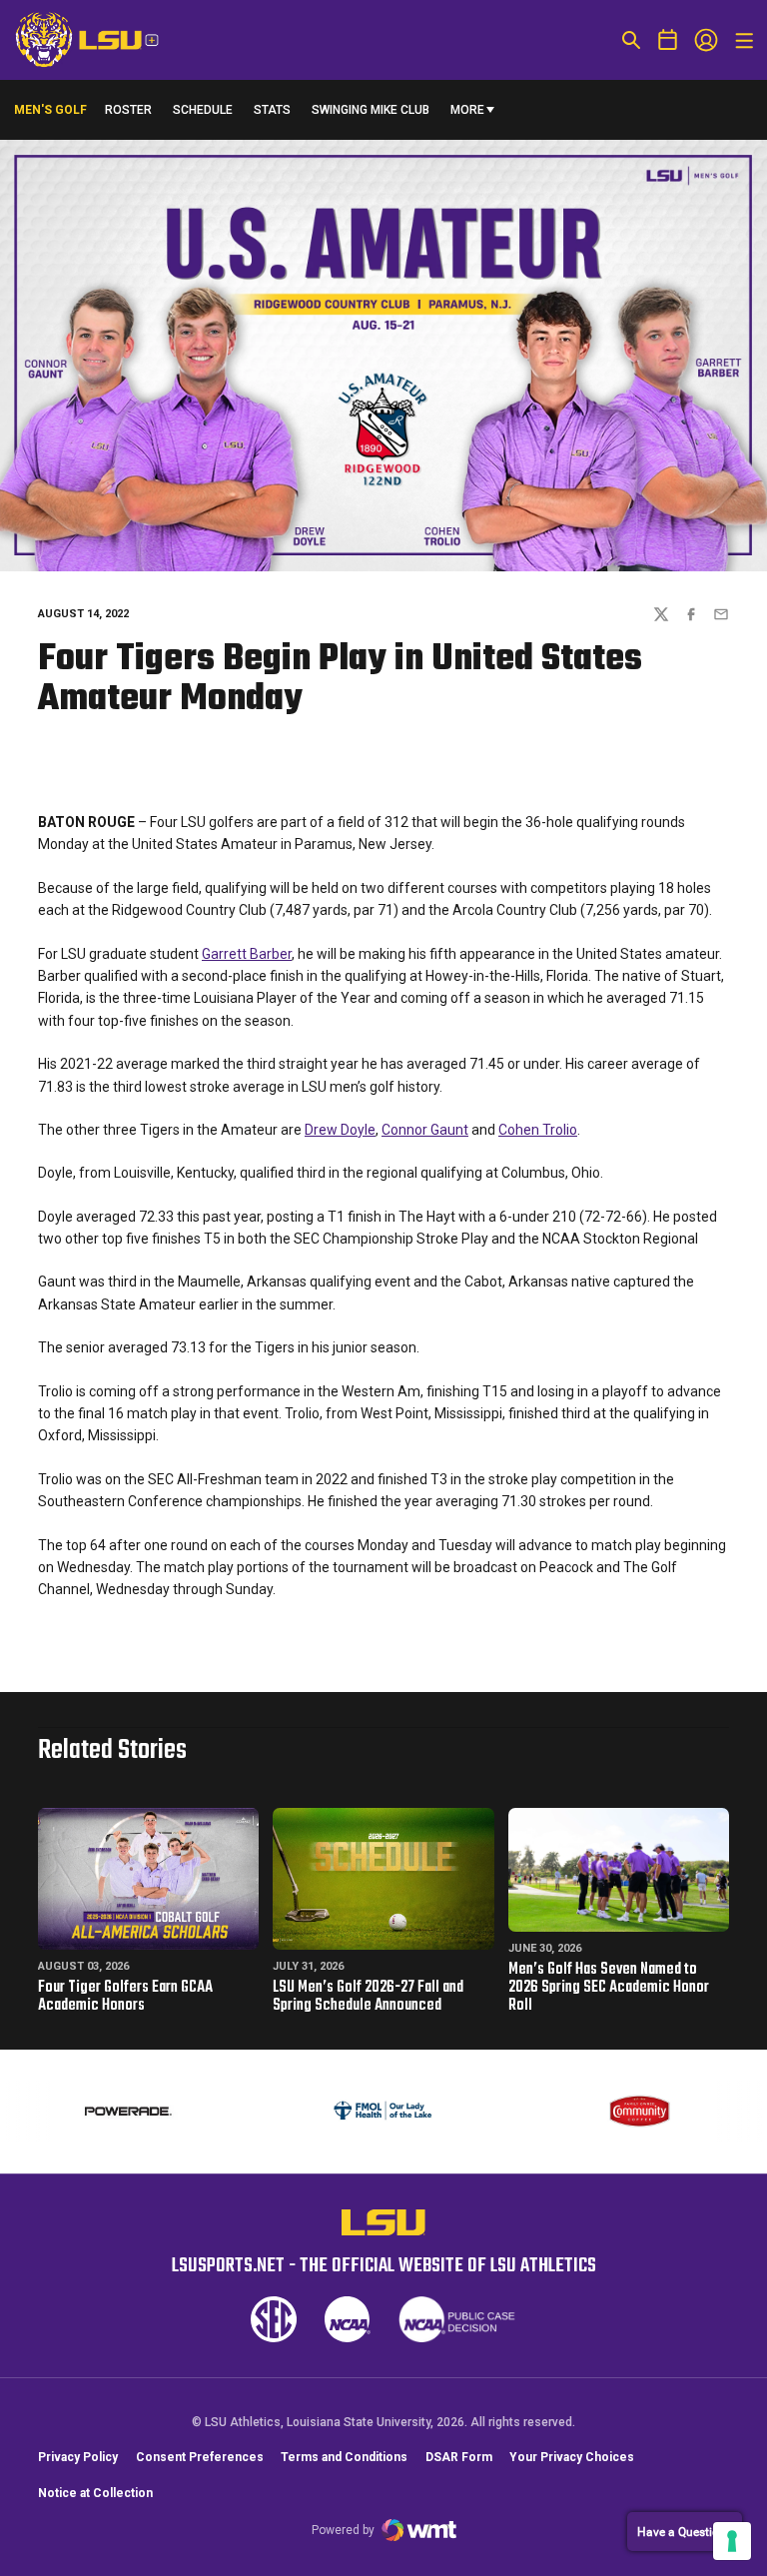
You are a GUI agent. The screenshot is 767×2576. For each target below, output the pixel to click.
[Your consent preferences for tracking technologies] (732, 2541)
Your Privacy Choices (572, 2457)
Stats (272, 110)
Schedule (203, 110)
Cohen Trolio (538, 1130)
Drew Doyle (340, 1130)
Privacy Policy (78, 2457)
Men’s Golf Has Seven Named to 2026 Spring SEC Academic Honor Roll (609, 1988)
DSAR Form (459, 2457)
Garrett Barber (247, 954)
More (467, 110)
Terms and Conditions (344, 2457)
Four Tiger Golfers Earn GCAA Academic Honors (125, 1997)
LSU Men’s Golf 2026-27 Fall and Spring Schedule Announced (368, 1997)
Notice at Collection (95, 2493)
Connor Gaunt (425, 1130)
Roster (128, 110)
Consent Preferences (200, 2457)
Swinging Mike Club (371, 110)
